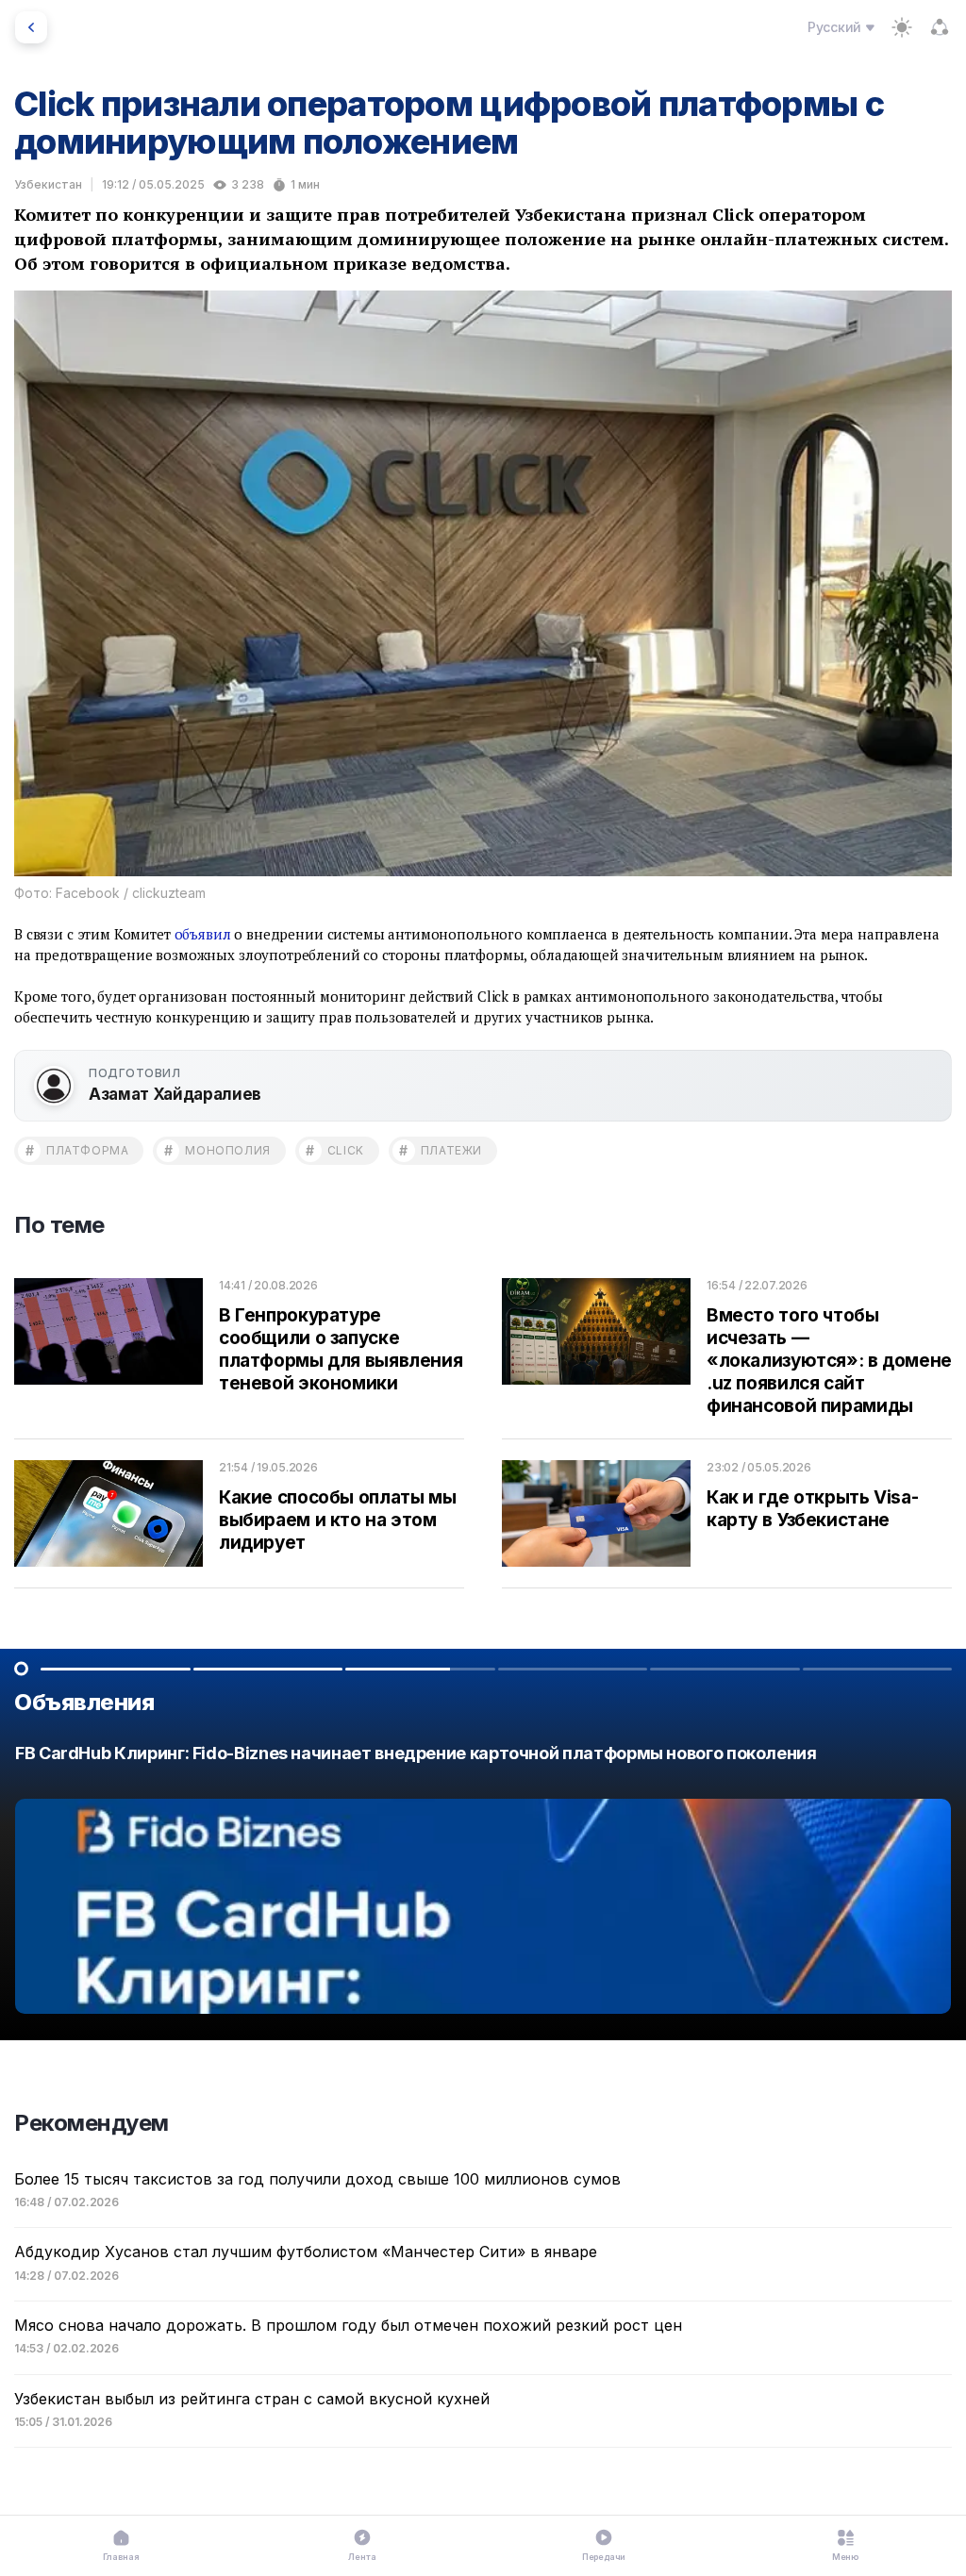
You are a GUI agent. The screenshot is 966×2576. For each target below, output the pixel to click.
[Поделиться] (940, 27)
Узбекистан (48, 184)
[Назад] (31, 27)
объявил (203, 934)
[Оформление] (902, 27)
